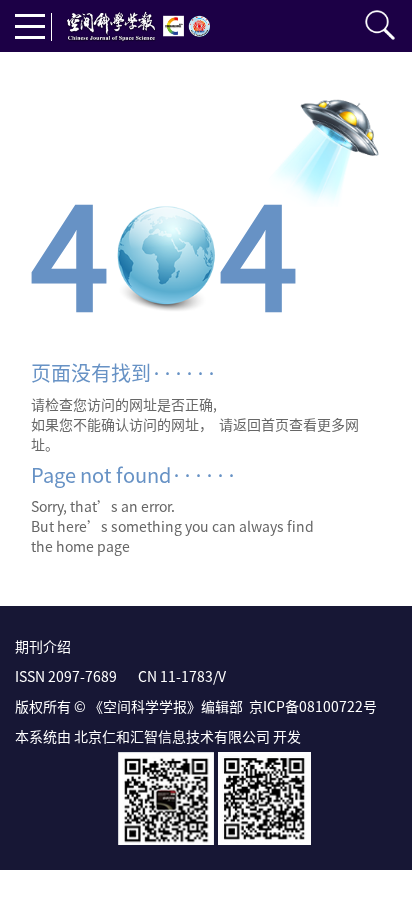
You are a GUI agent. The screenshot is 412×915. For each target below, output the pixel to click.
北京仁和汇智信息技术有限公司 (172, 736)
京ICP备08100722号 (313, 706)
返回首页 (261, 424)
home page (93, 546)
